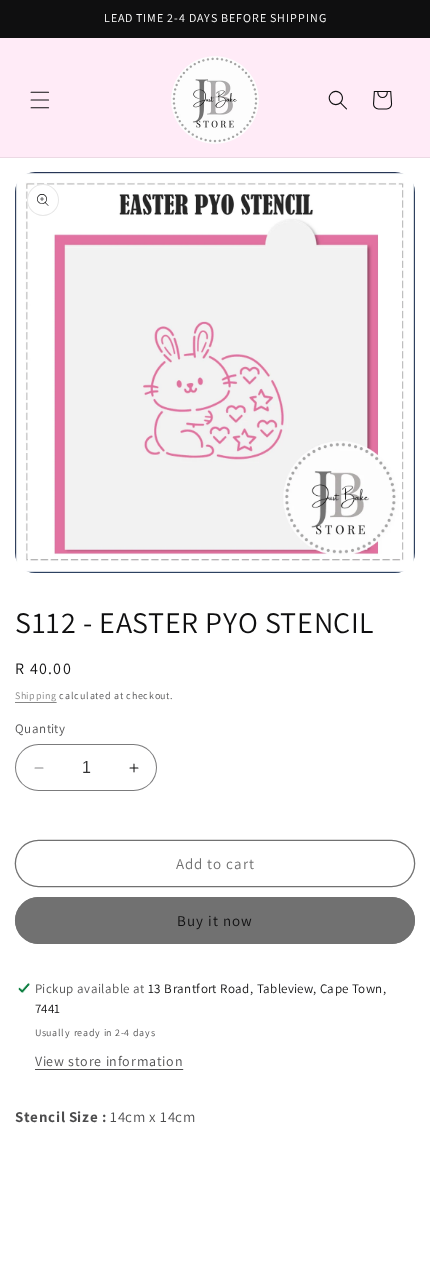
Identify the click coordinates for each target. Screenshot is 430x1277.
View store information (109, 1061)
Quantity (40, 728)
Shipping (36, 695)
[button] (40, 100)
